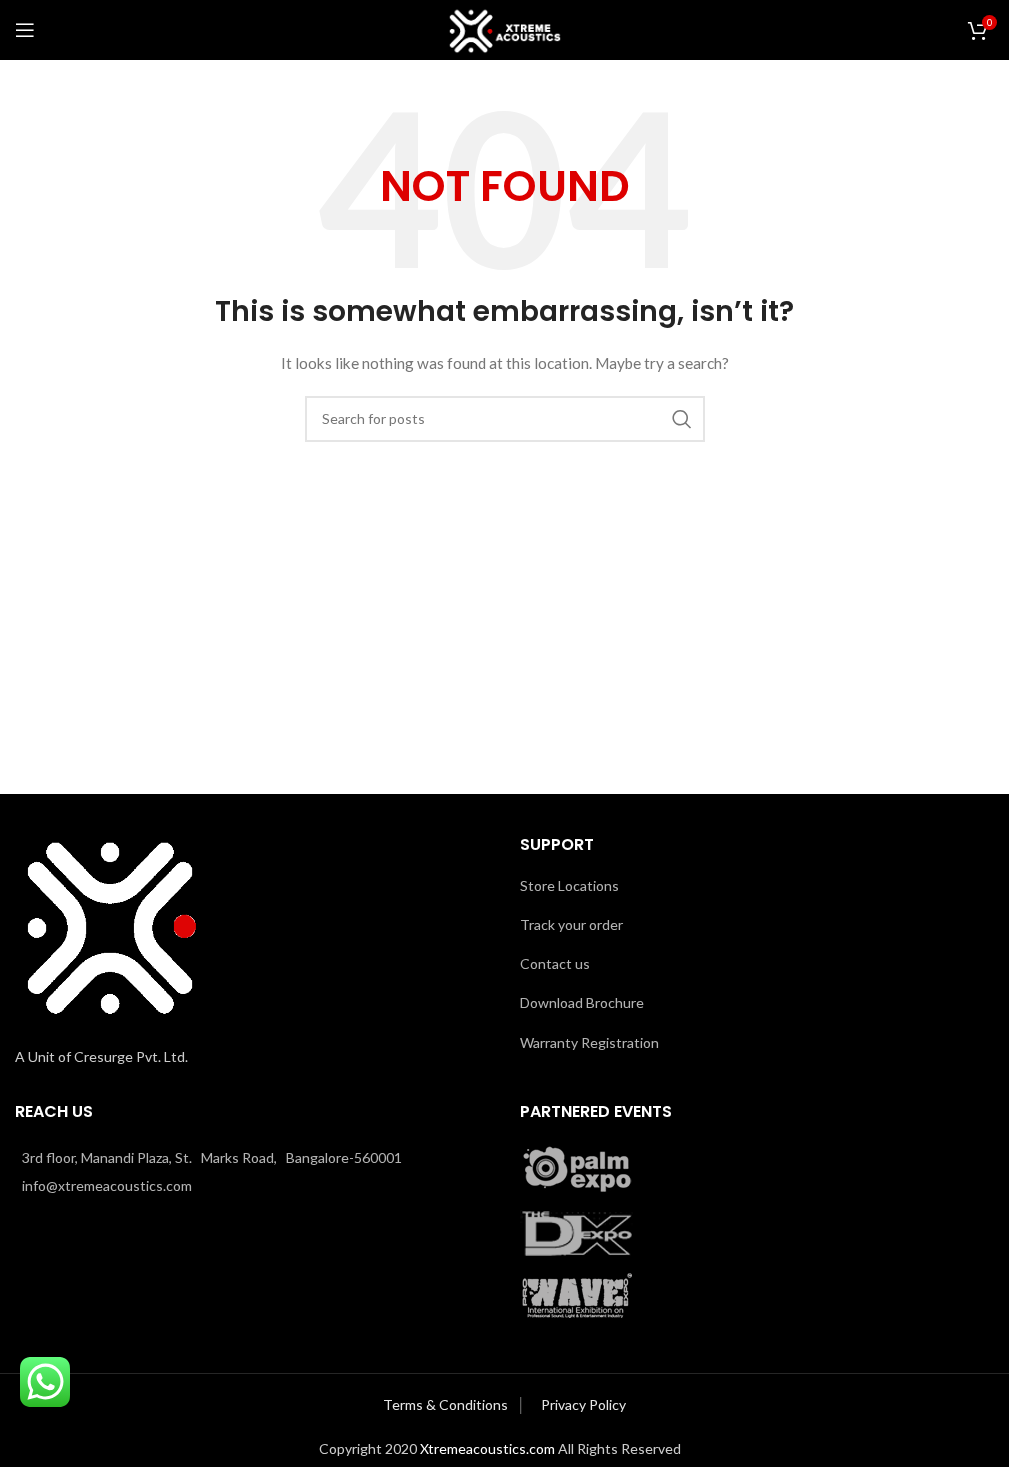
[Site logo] (504, 28)
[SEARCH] (682, 419)
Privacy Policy (583, 1404)
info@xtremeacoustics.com (107, 1185)
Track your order (571, 924)
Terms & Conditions (447, 1404)
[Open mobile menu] (25, 30)
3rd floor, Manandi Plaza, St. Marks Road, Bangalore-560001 (212, 1157)
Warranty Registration (589, 1042)
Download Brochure (582, 1002)
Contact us (555, 963)
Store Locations (569, 885)
